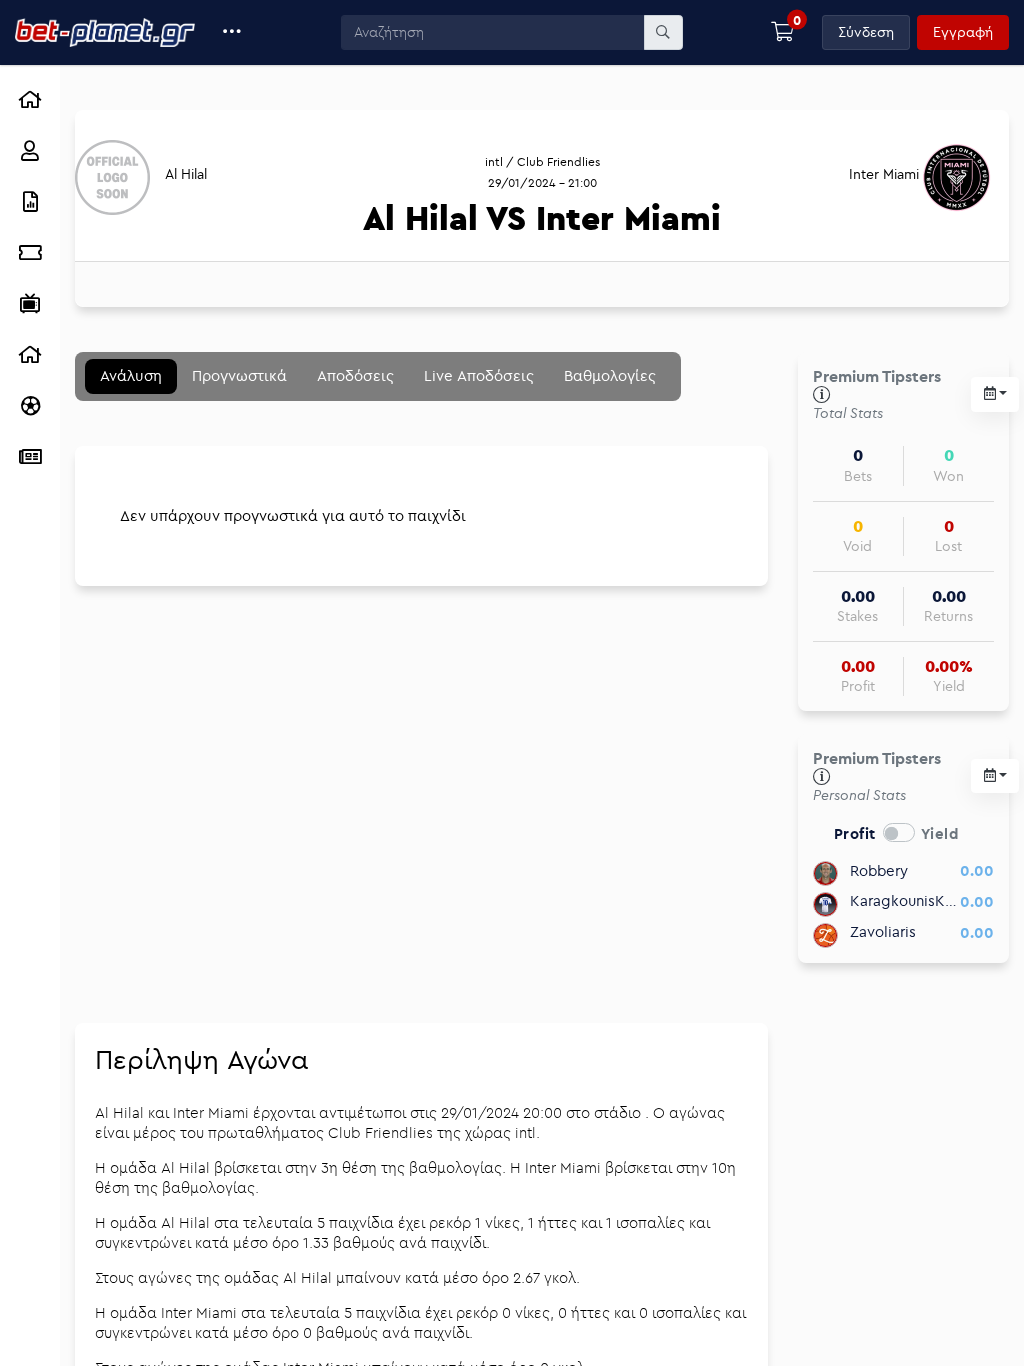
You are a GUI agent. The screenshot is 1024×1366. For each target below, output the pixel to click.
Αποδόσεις (355, 375)
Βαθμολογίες (610, 375)
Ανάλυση (131, 375)
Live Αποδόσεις (479, 375)
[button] (232, 32)
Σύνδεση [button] (866, 32)
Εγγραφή (963, 32)
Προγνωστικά (239, 375)
